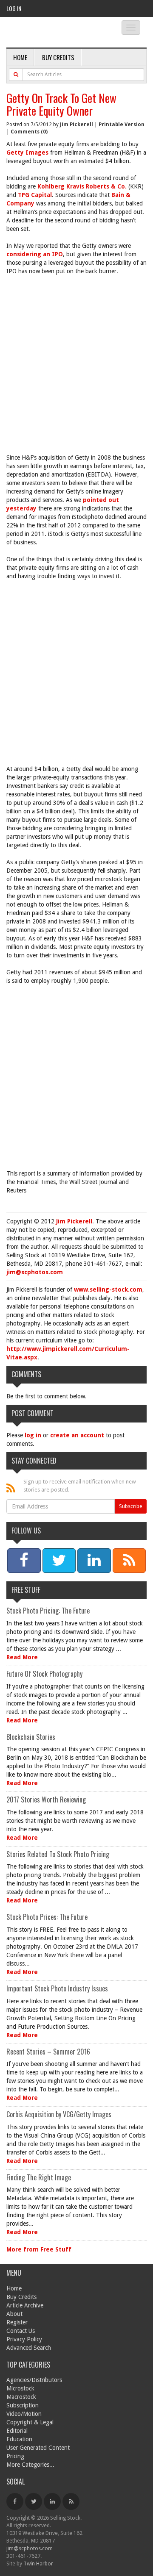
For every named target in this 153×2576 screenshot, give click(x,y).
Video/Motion (24, 2414)
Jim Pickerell (76, 125)
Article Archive (25, 2305)
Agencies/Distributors (34, 2380)
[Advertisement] (76, 360)
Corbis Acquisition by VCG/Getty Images (59, 2114)
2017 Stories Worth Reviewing (46, 1800)
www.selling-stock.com (108, 1289)
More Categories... (30, 2465)
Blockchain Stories (31, 1737)
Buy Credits (58, 57)
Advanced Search (29, 2348)
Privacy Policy (24, 2339)
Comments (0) (29, 132)
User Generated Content (38, 2448)
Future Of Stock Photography (44, 1674)
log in (33, 1435)
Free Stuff (26, 1590)
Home (20, 57)
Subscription (23, 2405)
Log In (14, 8)
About (14, 2314)
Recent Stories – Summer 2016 (48, 2052)
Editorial (17, 2431)
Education (19, 2439)
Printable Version (122, 125)
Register (17, 2322)
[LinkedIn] (52, 2501)
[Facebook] (15, 2501)
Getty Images (27, 153)
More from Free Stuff (39, 2249)
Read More (22, 1657)
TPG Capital (35, 195)
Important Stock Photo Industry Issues (57, 1988)
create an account (77, 1435)
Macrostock (21, 2397)
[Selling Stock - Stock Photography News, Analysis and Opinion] (57, 33)
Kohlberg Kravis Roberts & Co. (82, 186)
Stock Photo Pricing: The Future (48, 1611)
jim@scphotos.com (35, 1272)
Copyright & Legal (30, 2422)
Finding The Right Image (39, 2177)
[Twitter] (34, 2501)
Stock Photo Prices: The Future (47, 1917)
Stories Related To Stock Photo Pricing (58, 1854)
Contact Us (21, 2331)
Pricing (15, 2456)
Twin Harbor (38, 2564)
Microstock (20, 2388)
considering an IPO (35, 254)
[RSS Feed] (71, 2501)
